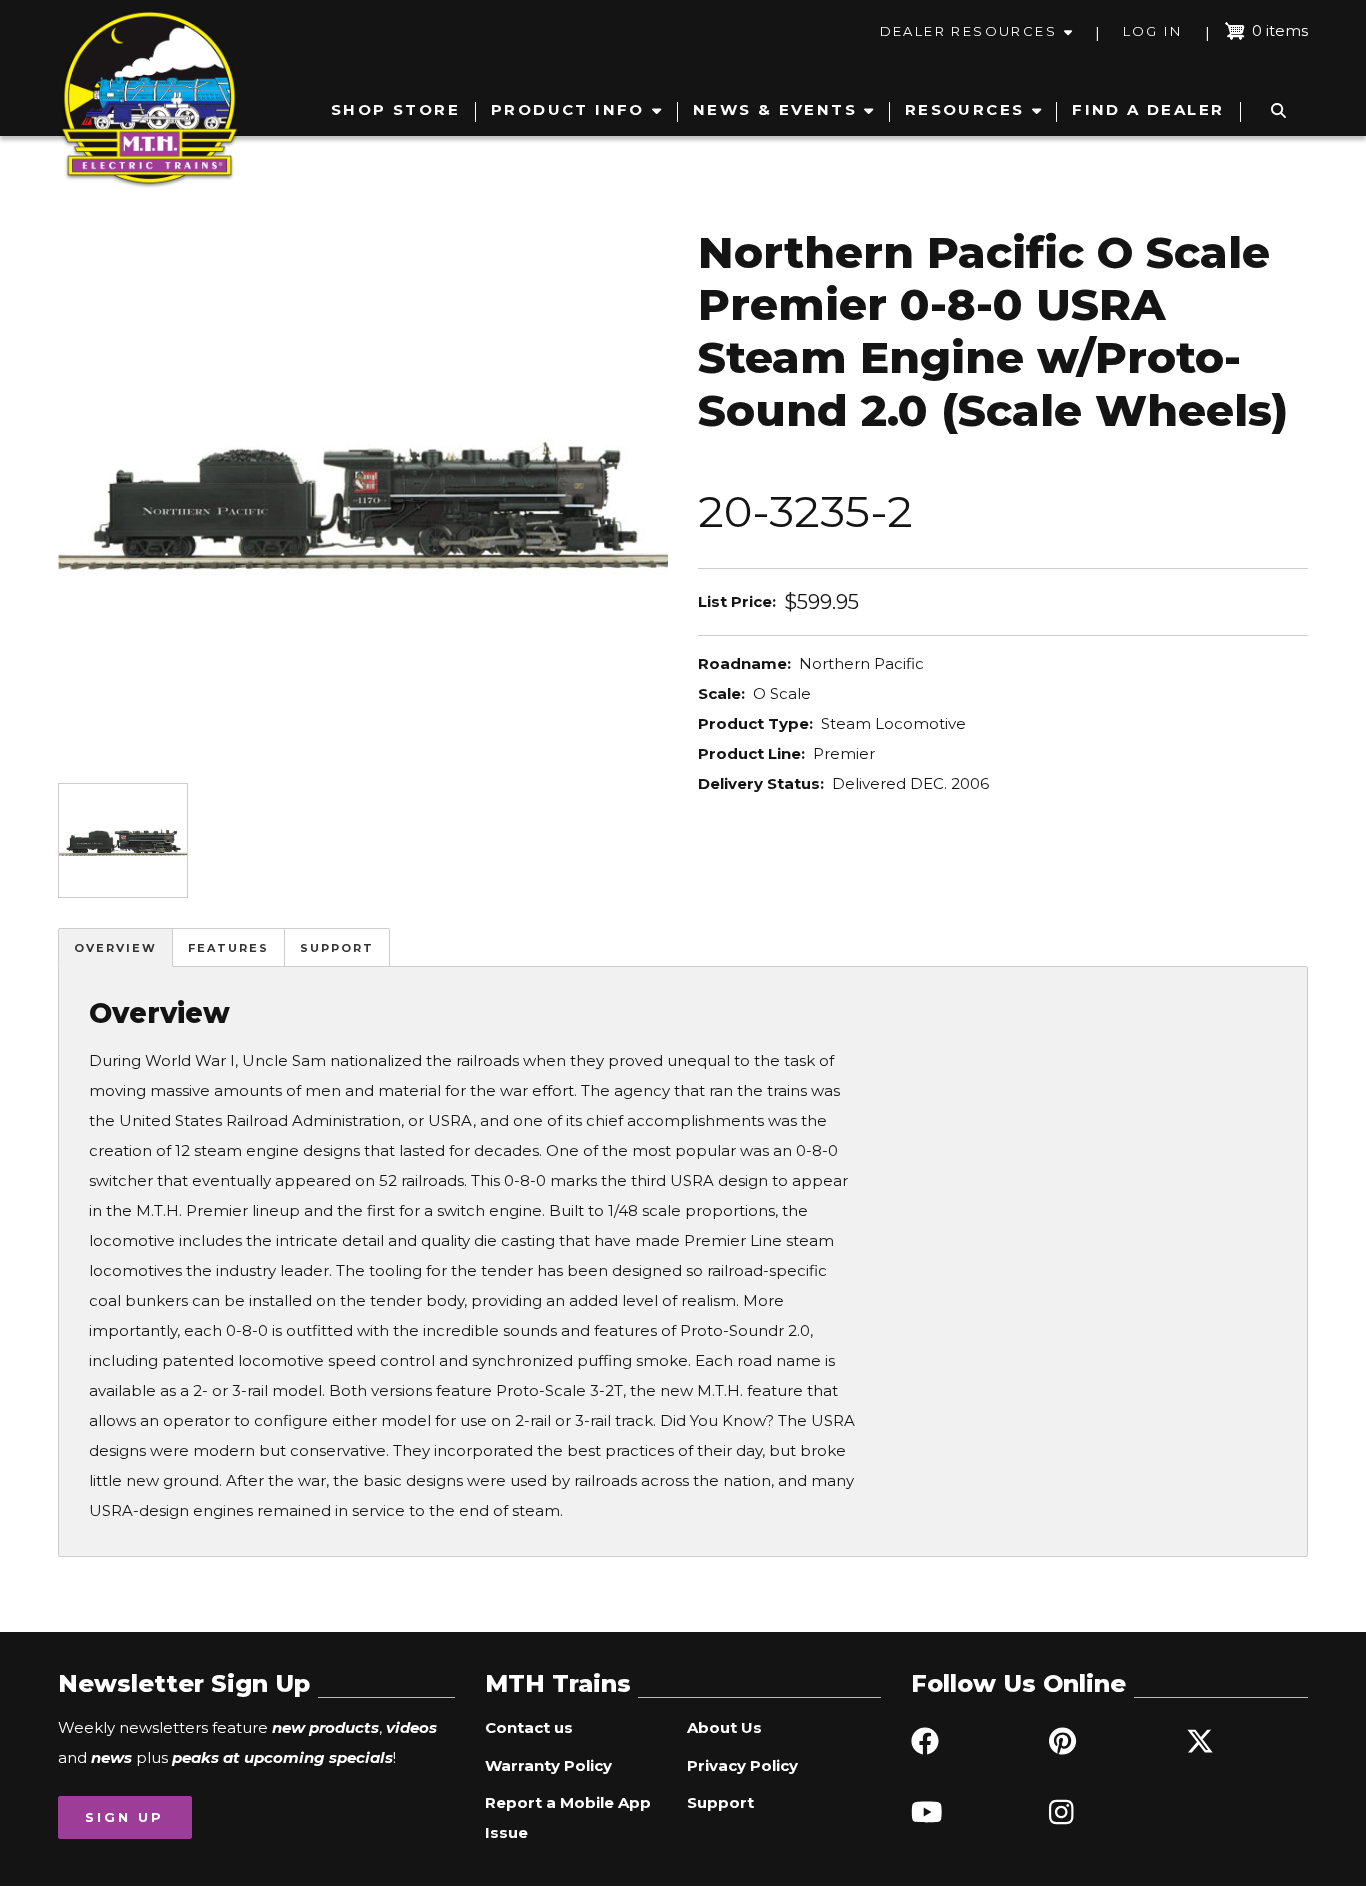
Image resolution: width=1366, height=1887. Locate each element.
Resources (965, 109)
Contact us (529, 1727)
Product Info (568, 109)
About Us (724, 1727)
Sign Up (124, 1817)
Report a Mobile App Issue (568, 1817)
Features (228, 948)
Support (337, 948)
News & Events (775, 109)
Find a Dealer (1148, 109)
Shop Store (395, 109)
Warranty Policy (548, 1765)
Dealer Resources (968, 31)
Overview (115, 948)
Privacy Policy (742, 1765)
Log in (1152, 31)
